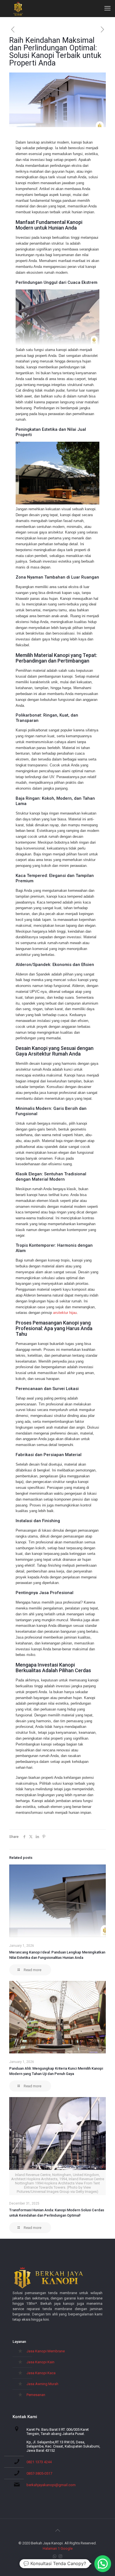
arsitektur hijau (65, 1313)
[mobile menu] (107, 8)
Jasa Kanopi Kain (40, 2362)
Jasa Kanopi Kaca (41, 2373)
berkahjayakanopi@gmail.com (51, 2485)
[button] (103, 2564)
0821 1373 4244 (39, 2462)
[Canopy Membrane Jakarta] (18, 8)
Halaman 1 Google (58, 2548)
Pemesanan (36, 2395)
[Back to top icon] (57, 2530)
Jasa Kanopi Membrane (46, 2351)
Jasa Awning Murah (42, 2384)
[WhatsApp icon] (55, 2556)
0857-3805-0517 (39, 2473)
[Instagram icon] (60, 2556)
